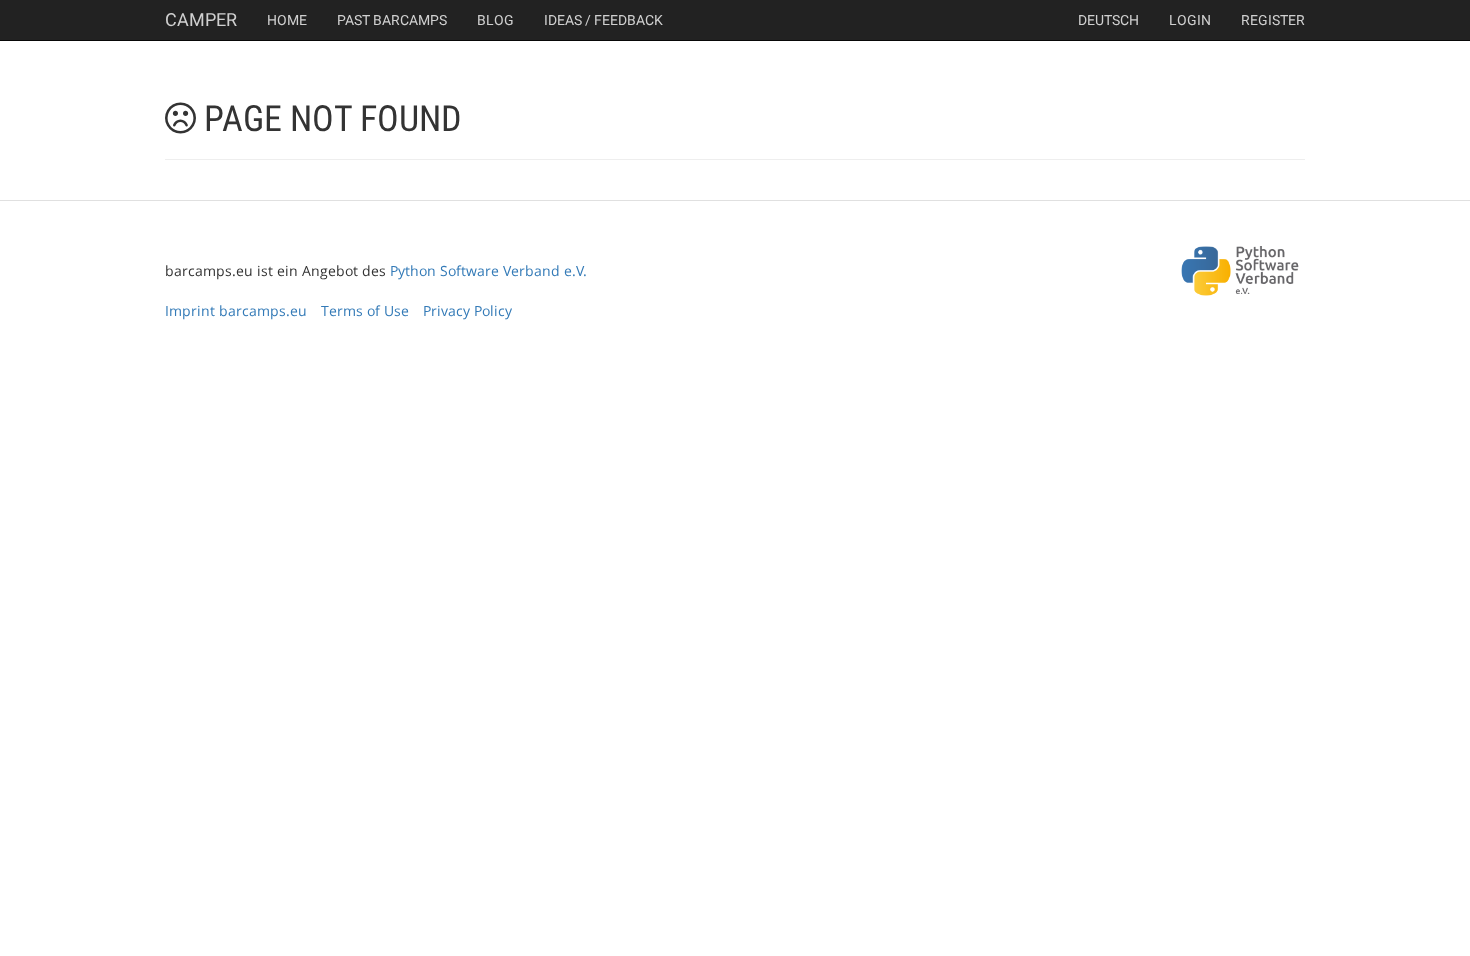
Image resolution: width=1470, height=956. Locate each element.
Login (1190, 20)
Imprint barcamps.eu (236, 310)
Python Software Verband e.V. (488, 270)
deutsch (1108, 20)
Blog (495, 20)
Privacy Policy (467, 310)
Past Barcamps (392, 20)
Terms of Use (365, 310)
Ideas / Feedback (603, 20)
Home (287, 20)
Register (1273, 20)
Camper (201, 19)
